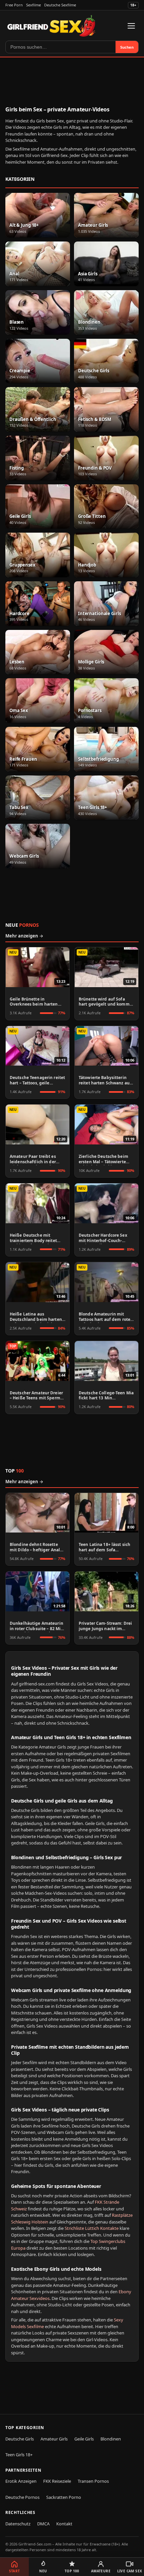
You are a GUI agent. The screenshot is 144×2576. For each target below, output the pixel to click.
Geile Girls (84, 2439)
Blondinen (111, 2439)
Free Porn (14, 5)
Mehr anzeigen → (24, 936)
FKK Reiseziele (57, 2481)
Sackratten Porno (64, 2497)
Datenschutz (18, 2524)
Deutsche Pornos (22, 2497)
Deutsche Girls (20, 2439)
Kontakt (64, 2524)
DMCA (43, 2524)
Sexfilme (33, 5)
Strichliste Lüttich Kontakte (92, 2228)
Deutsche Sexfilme (60, 5)
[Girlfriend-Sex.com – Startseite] (51, 26)
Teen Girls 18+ (19, 2455)
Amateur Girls (54, 2439)
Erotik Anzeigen (21, 2481)
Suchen (127, 47)
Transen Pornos (93, 2481)
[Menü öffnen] (131, 26)
